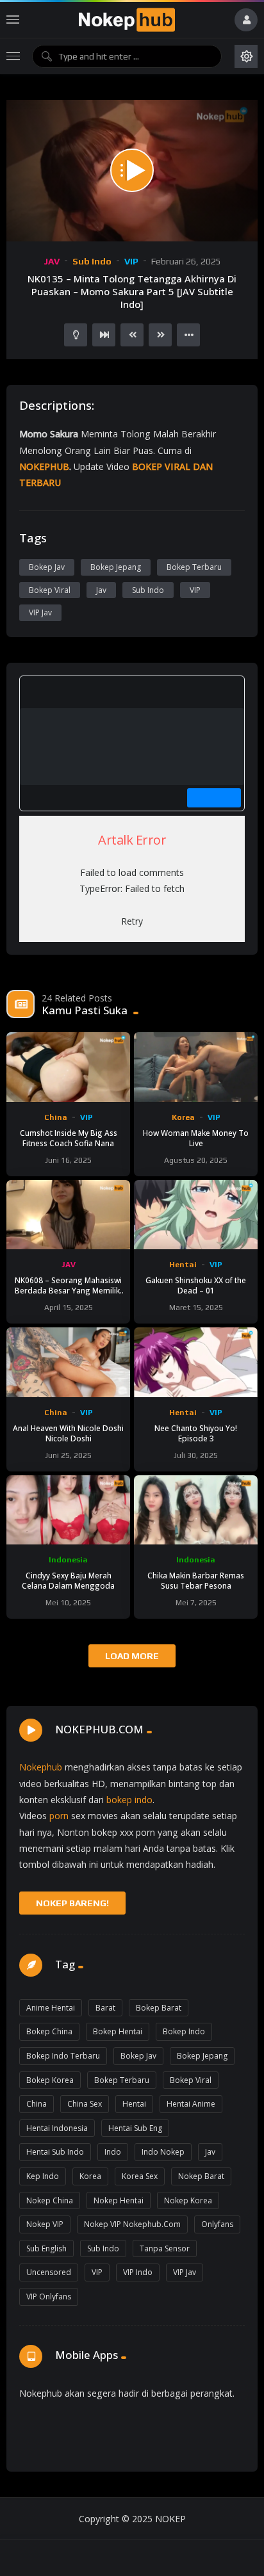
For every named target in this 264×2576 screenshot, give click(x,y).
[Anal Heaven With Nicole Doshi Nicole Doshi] (68, 1362)
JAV (52, 261)
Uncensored (49, 2272)
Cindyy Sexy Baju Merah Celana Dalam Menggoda (68, 1580)
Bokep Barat (159, 2008)
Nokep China (50, 2200)
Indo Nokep (163, 2152)
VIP (131, 261)
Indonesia (68, 1560)
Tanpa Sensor (165, 2248)
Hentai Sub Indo (55, 2152)
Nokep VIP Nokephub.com (132, 2224)
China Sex (85, 2104)
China (56, 1117)
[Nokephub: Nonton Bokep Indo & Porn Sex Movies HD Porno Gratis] (127, 20)
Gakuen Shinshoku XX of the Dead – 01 (196, 1285)
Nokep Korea (188, 2200)
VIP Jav (40, 612)
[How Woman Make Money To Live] (196, 1067)
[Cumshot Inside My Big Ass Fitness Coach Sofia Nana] (68, 1067)
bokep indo (129, 1800)
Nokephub (41, 1767)
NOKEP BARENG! (72, 1903)
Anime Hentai (51, 2008)
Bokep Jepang (116, 567)
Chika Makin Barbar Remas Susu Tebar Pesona (196, 1580)
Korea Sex (140, 2176)
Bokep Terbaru (194, 567)
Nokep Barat (201, 2176)
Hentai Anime (191, 2104)
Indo (113, 2152)
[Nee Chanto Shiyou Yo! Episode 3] (196, 1362)
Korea (183, 1117)
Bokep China (49, 2031)
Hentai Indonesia (57, 2128)
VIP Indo (138, 2272)
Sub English (46, 2248)
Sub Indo (92, 261)
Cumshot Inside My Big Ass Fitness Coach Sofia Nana (69, 1138)
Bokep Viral (50, 590)
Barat (105, 2008)
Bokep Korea (50, 2080)
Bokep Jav (47, 567)
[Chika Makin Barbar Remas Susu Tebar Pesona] (196, 1510)
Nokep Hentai (119, 2200)
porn (59, 1816)
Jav (101, 590)
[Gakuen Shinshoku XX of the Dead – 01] (196, 1215)
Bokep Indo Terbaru (63, 2056)
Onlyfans (217, 2224)
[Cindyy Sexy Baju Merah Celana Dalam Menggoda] (68, 1510)
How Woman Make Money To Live (196, 1138)
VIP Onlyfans (49, 2297)
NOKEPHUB (44, 466)
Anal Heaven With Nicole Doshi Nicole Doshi (68, 1433)
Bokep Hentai (118, 2031)
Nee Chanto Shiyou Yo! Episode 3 (196, 1433)
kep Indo (43, 2176)
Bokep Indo (184, 2031)
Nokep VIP (45, 2224)
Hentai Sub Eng (135, 2128)
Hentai (183, 1265)
